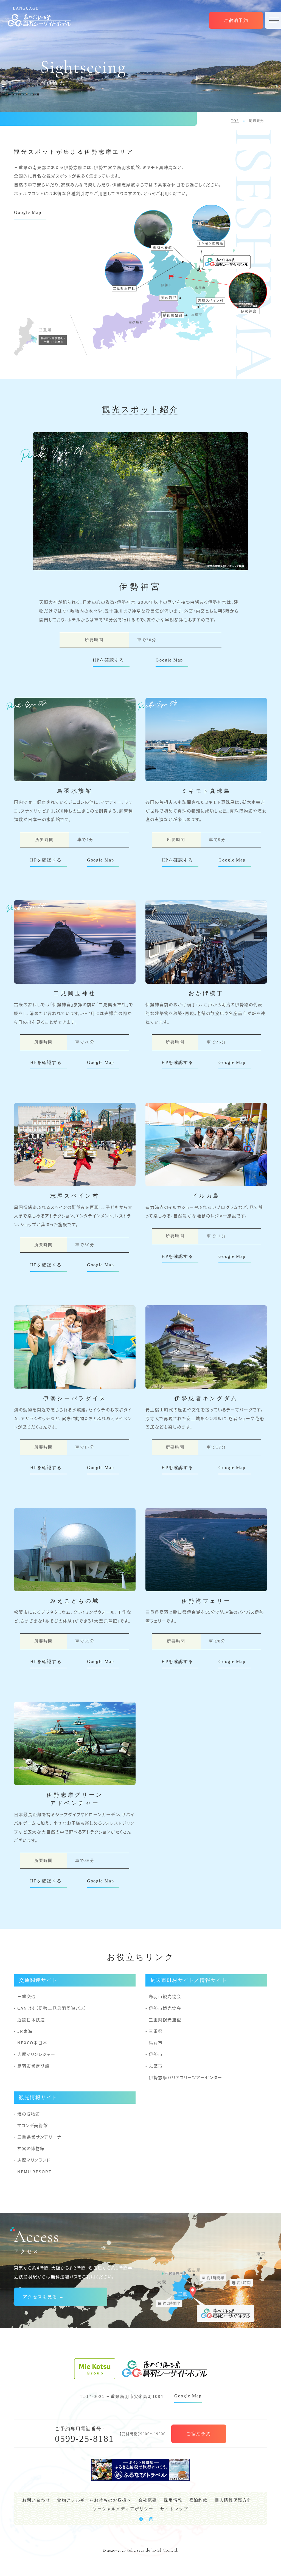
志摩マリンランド (34, 2160)
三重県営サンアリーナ (39, 2137)
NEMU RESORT (34, 2172)
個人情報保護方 (231, 2500)
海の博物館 (29, 2114)
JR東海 (25, 2031)
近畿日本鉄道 (31, 2020)
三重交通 (26, 1996)
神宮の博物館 (31, 2148)
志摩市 (156, 2066)
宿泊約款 (199, 2500)
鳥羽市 (156, 2043)
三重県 (156, 2031)
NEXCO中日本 (32, 2043)
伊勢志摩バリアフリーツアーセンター (186, 2077)
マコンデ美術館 (33, 2125)
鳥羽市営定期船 (33, 2066)
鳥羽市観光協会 (165, 1996)
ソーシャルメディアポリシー (123, 2509)
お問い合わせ (36, 2500)
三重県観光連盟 (165, 2020)
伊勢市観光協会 (165, 2008)
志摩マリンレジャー (36, 2054)
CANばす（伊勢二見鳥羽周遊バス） (52, 2008)
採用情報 (173, 2500)
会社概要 (148, 2500)
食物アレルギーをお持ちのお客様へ (94, 2500)
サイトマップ (174, 2509)
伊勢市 (156, 2054)
